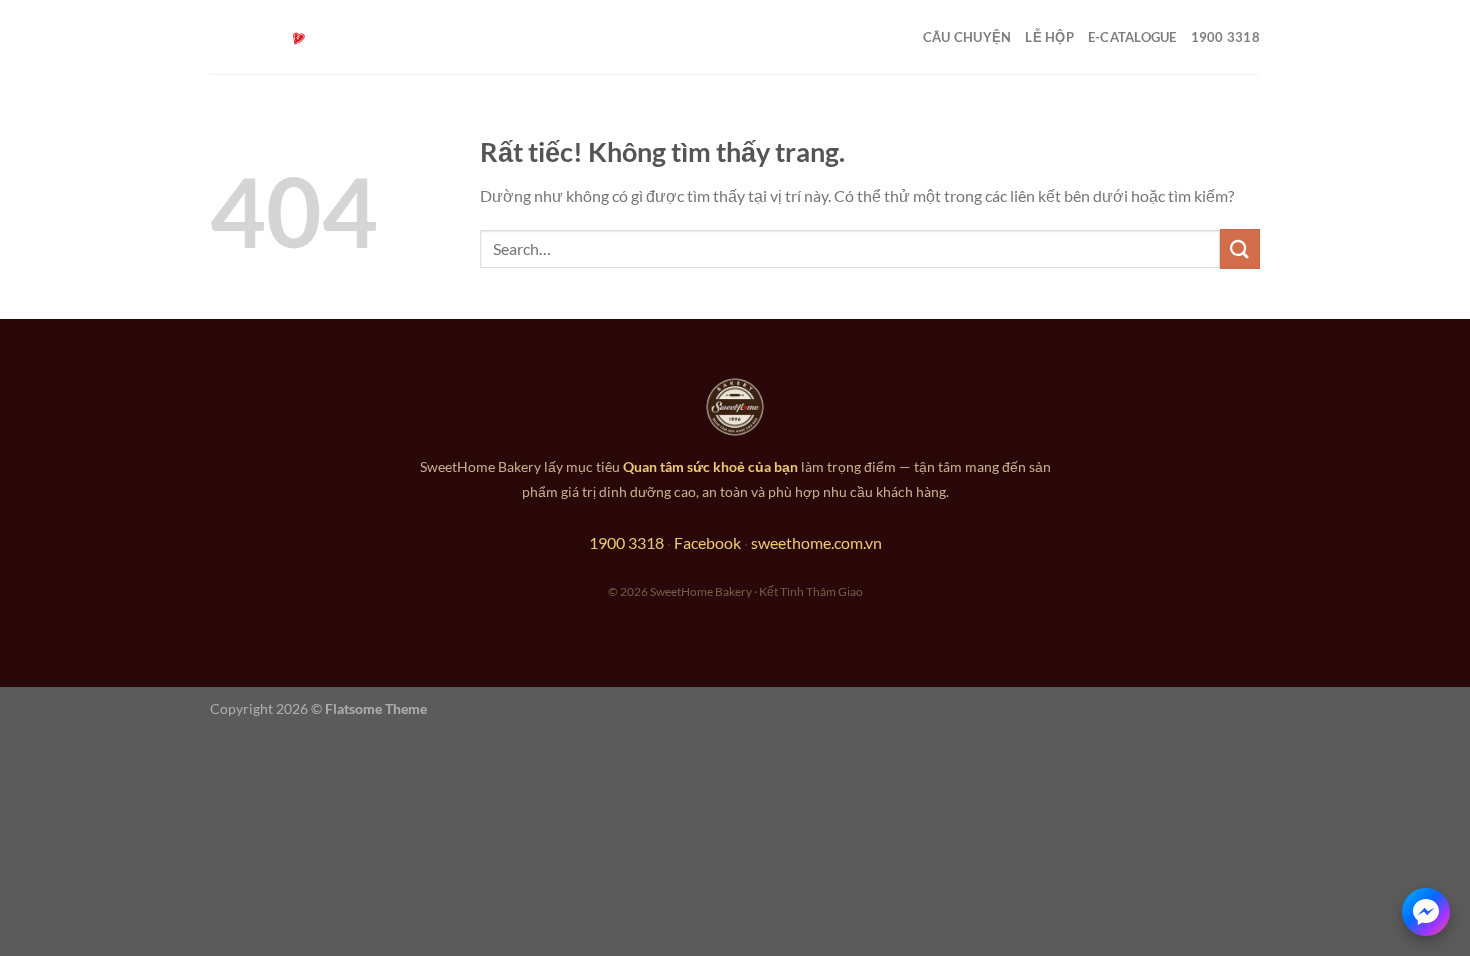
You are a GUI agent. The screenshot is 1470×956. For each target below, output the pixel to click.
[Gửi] (1240, 248)
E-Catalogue (1132, 37)
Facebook (707, 542)
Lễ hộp (1049, 37)
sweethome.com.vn (816, 542)
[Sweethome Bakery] (310, 37)
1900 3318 (1225, 37)
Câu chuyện (967, 37)
